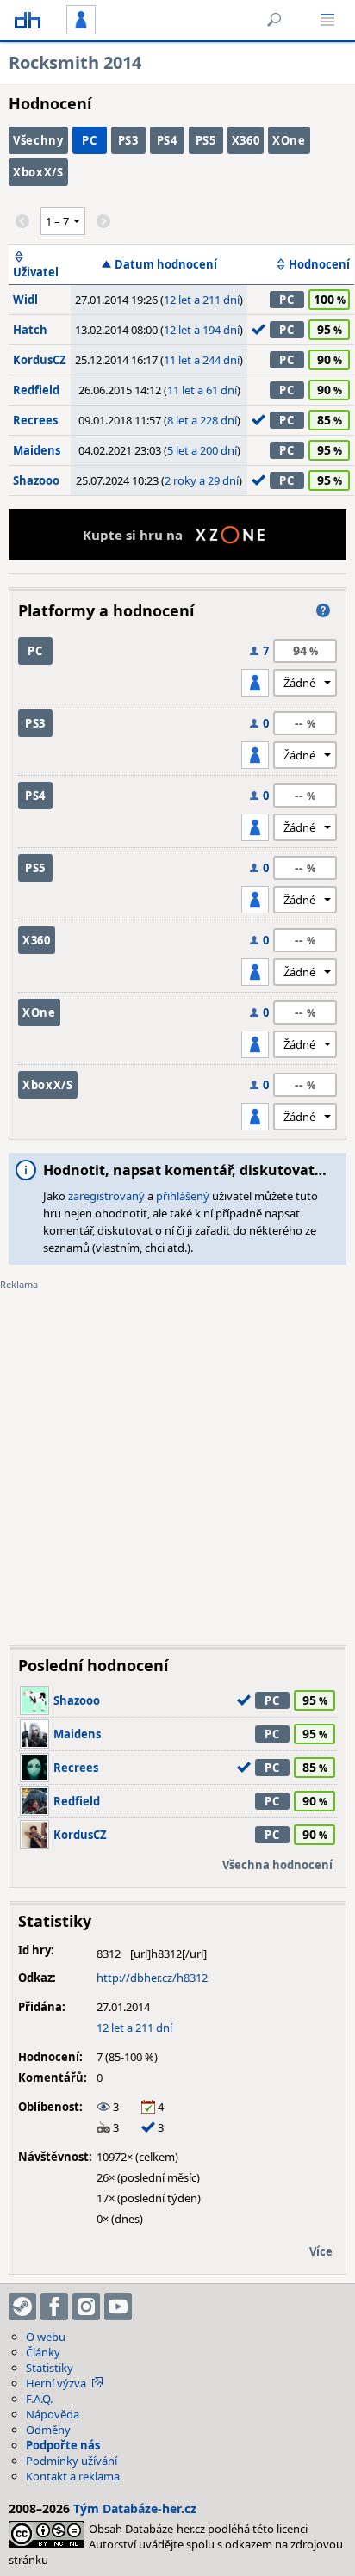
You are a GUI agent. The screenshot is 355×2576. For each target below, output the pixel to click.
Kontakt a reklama (73, 2476)
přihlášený (183, 1196)
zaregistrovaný (106, 1196)
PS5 (206, 140)
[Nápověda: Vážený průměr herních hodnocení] (323, 610)
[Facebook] (54, 2307)
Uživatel (36, 272)
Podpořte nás (63, 2445)
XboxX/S (38, 172)
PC (89, 140)
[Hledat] (274, 20)
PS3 (128, 140)
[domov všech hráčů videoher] (28, 20)
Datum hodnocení (166, 264)
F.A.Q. (39, 2399)
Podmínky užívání (72, 2461)
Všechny (38, 140)
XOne (289, 140)
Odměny (48, 2430)
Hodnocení (319, 264)
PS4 (167, 140)
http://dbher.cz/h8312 (152, 1978)
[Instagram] (86, 2307)
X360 (246, 140)
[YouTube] (118, 2307)
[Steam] (22, 2307)
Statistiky (50, 2368)
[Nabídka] (327, 20)
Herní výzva (56, 2383)
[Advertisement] (177, 1455)
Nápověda (53, 2414)
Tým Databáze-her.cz (135, 2508)
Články (43, 2352)
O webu (46, 2337)
